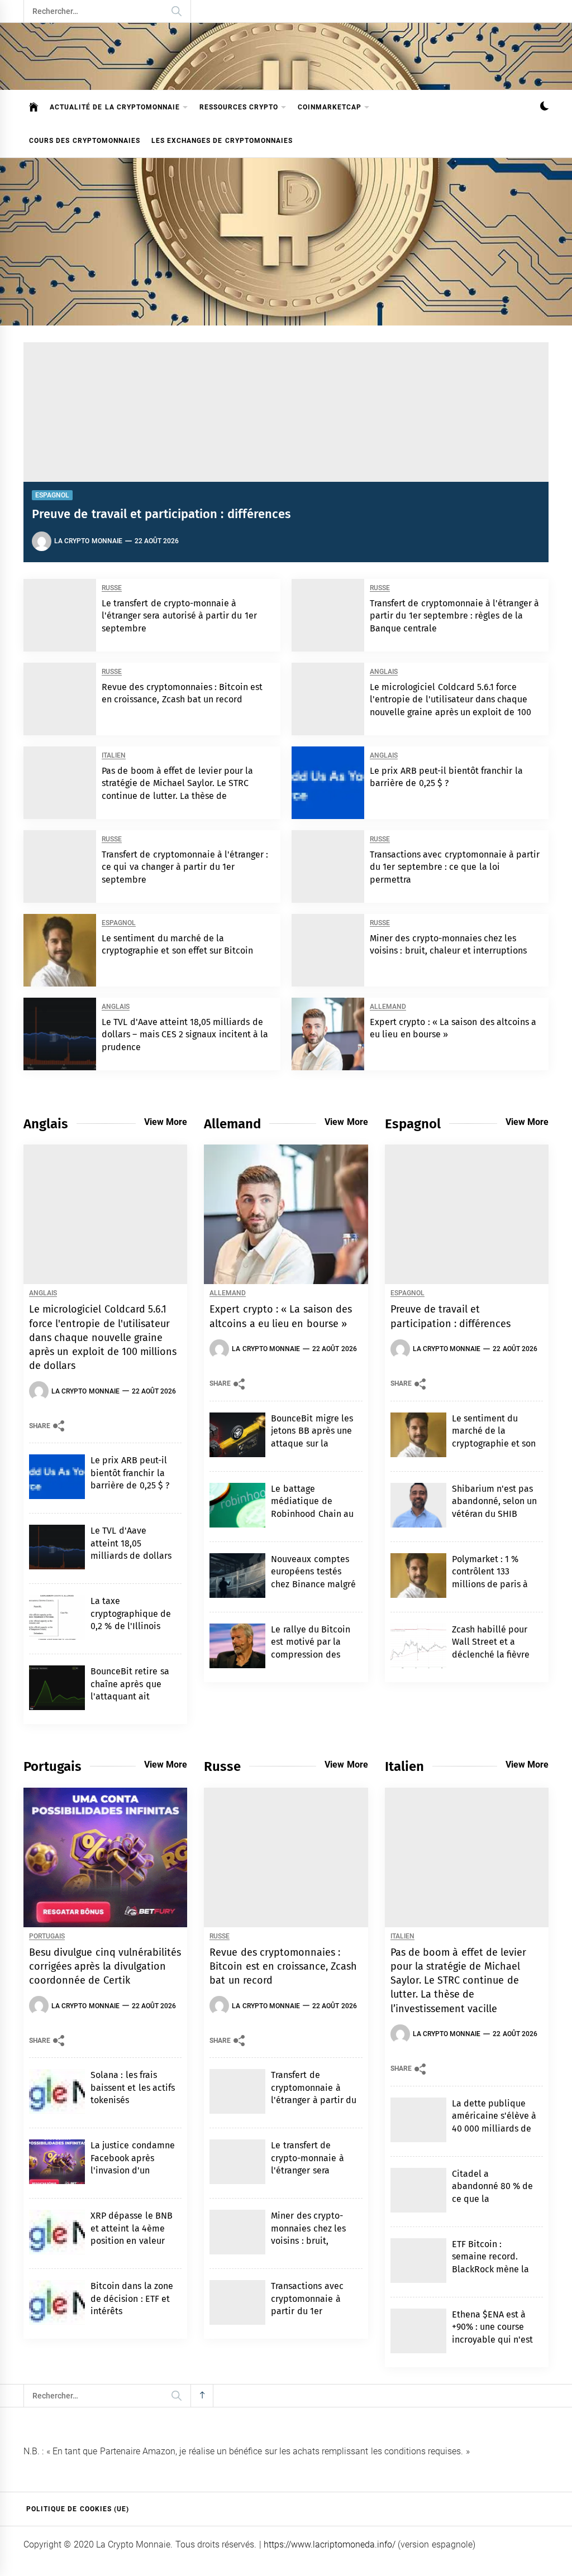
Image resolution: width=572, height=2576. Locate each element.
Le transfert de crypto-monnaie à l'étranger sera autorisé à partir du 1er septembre (179, 616)
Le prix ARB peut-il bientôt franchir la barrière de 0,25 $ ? (130, 1473)
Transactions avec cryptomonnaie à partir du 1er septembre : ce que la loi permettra (455, 867)
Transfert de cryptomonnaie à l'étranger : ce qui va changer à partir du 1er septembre (185, 867)
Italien (114, 756)
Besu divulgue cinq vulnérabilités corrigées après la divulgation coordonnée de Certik (105, 1966)
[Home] (34, 107)
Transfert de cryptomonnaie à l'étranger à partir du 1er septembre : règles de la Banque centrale (455, 616)
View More (166, 1122)
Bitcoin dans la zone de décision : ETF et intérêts (132, 2299)
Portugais (47, 1936)
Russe (112, 588)
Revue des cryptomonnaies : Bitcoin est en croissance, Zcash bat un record (283, 1966)
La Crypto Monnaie (88, 541)
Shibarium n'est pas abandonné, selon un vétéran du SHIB (495, 1501)
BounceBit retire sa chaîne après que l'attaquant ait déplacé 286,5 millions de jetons (130, 1696)
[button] (544, 107)
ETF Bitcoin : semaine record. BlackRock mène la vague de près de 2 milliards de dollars (492, 2269)
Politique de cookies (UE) (78, 2509)
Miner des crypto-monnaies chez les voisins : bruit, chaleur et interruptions (308, 2241)
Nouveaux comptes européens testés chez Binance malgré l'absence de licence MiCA (313, 1584)
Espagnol (52, 495)
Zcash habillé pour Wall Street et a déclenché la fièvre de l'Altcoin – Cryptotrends (491, 1655)
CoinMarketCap (330, 107)
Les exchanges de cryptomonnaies (222, 141)
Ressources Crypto (239, 107)
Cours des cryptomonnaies (85, 141)
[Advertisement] (286, 242)
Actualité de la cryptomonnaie (115, 107)
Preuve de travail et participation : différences (161, 514)
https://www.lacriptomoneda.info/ (330, 2544)
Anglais (384, 672)
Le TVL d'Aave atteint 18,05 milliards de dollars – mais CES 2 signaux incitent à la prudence (185, 1035)
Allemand (388, 1007)
